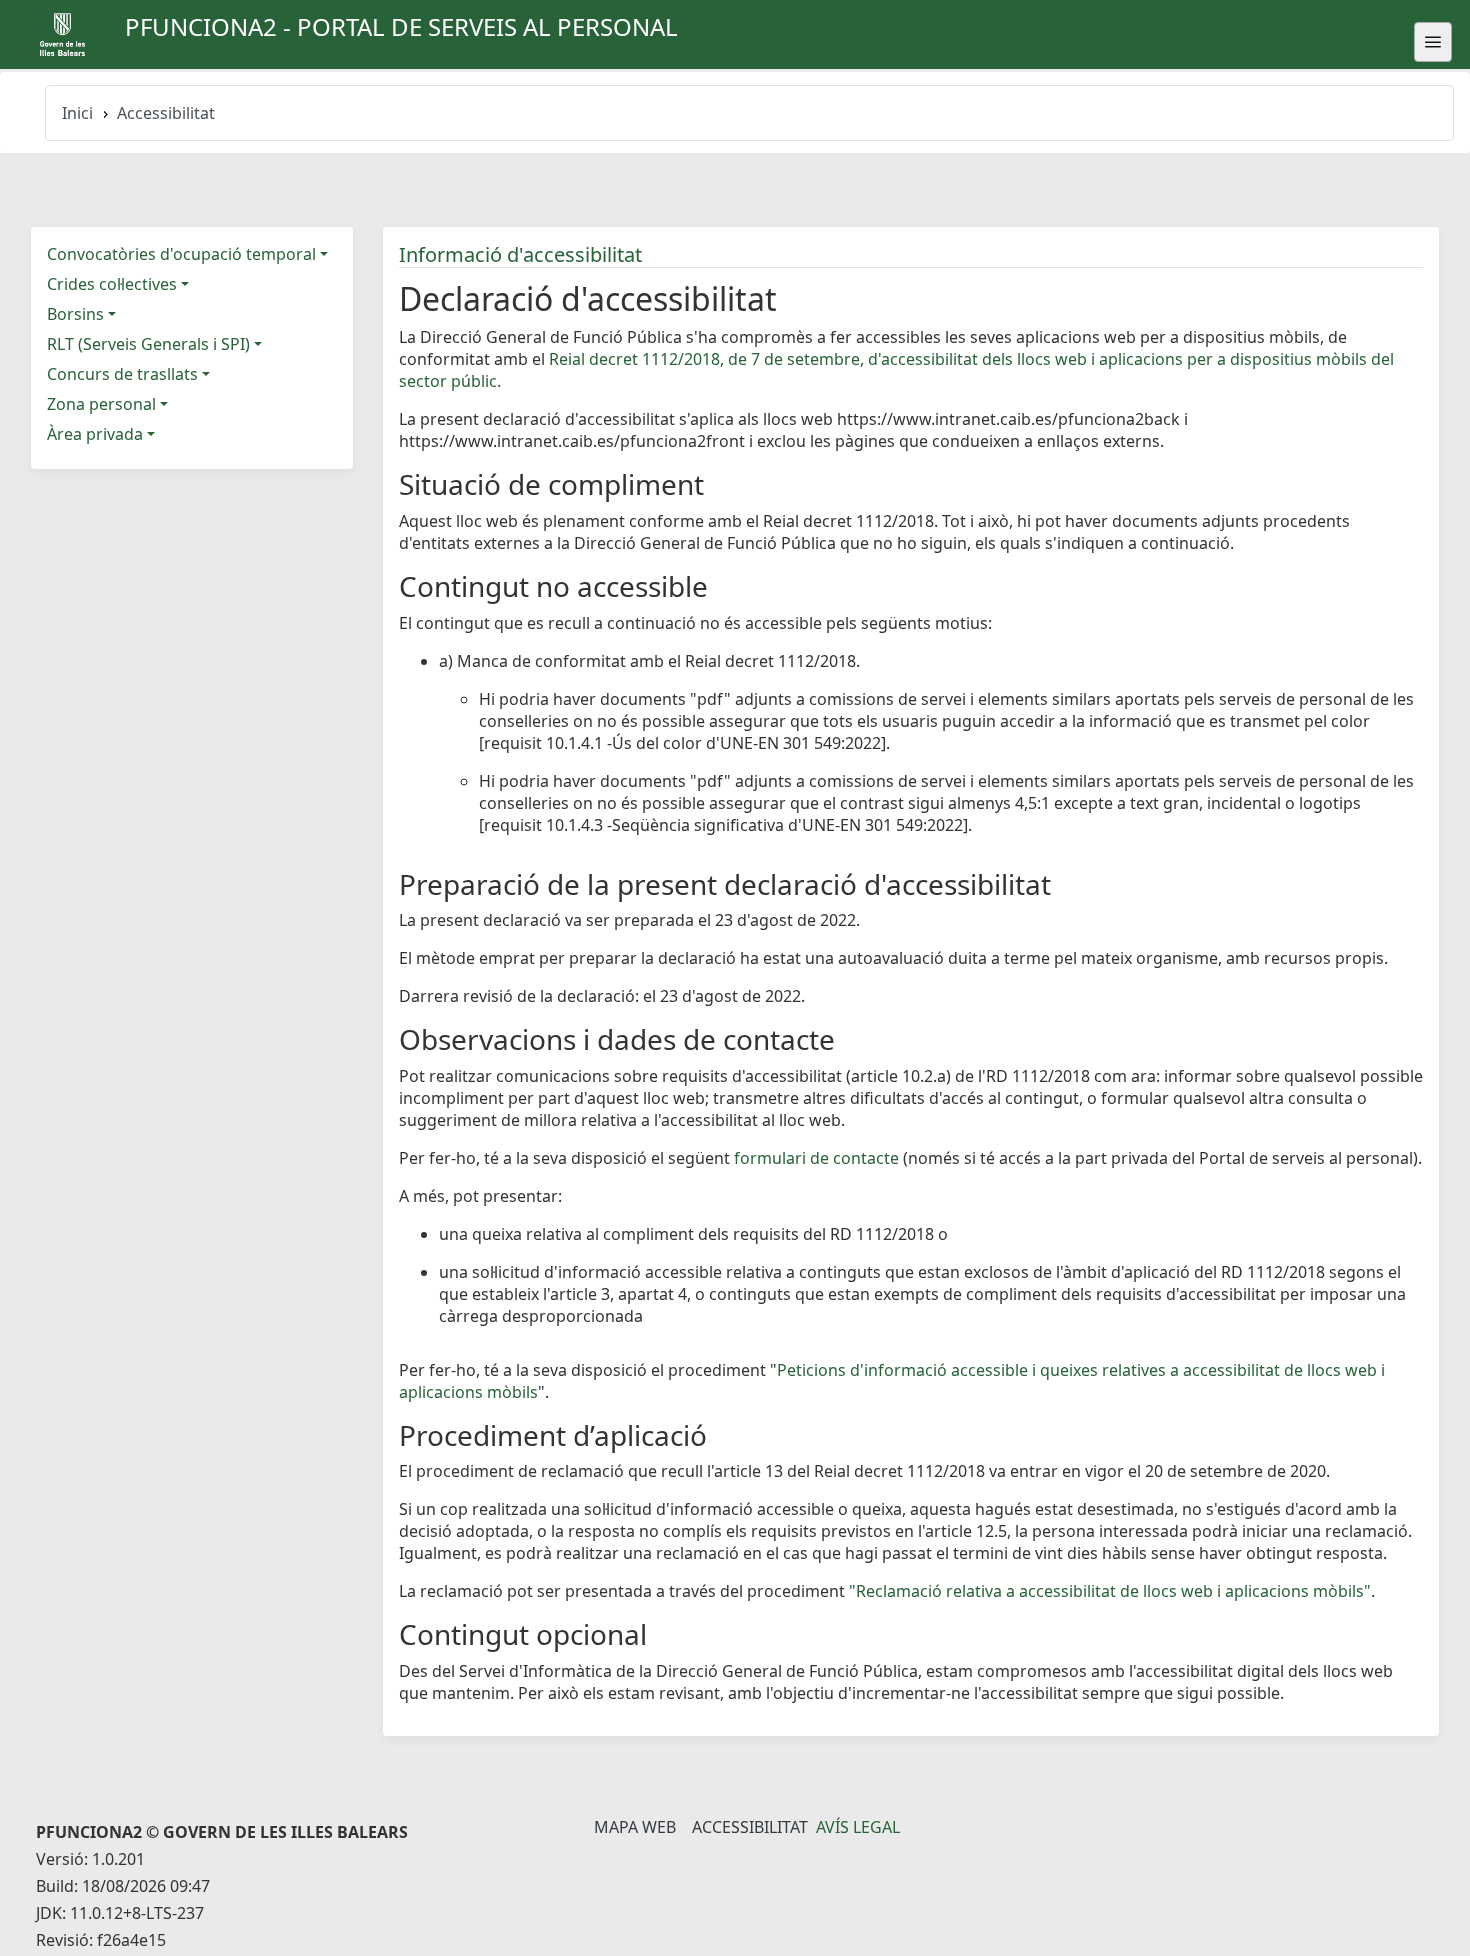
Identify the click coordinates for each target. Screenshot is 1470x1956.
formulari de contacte (816, 1158)
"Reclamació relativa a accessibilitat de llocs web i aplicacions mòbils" (1110, 1591)
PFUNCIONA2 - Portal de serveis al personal (401, 26)
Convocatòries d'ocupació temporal (181, 254)
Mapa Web (635, 1827)
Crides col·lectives (112, 284)
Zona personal (101, 404)
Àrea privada (95, 434)
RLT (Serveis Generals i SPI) (148, 344)
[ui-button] (1433, 42)
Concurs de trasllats (122, 374)
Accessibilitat (750, 1827)
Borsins (75, 314)
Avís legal (858, 1827)
